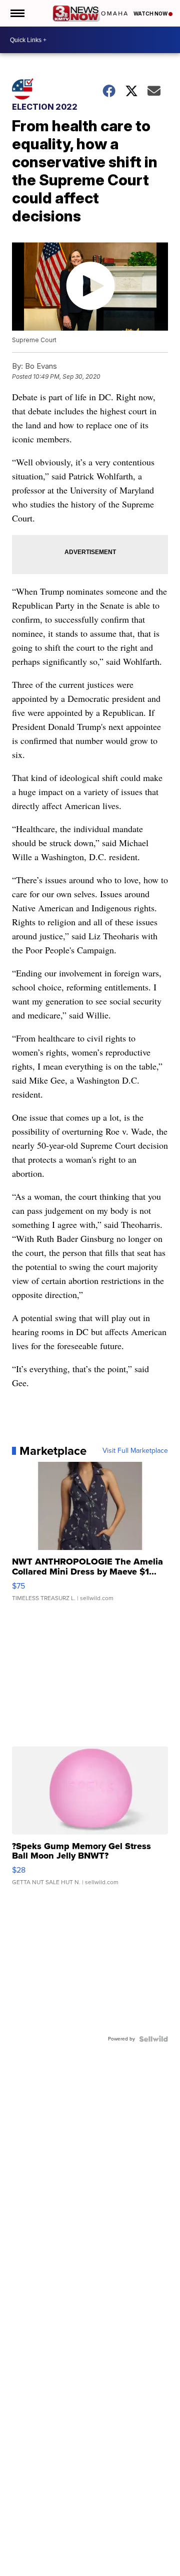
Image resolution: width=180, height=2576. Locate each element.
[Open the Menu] (17, 13)
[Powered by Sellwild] (153, 2039)
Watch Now (151, 14)
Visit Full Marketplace (135, 1451)
